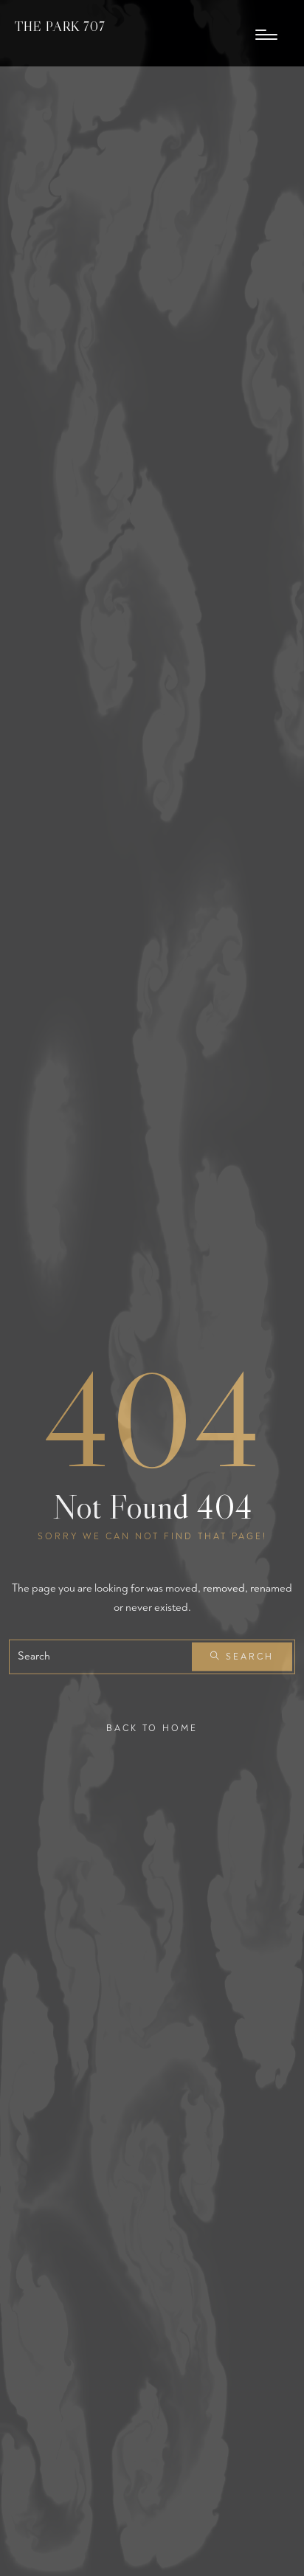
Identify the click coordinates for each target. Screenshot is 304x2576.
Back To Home (152, 1729)
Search (248, 1657)
